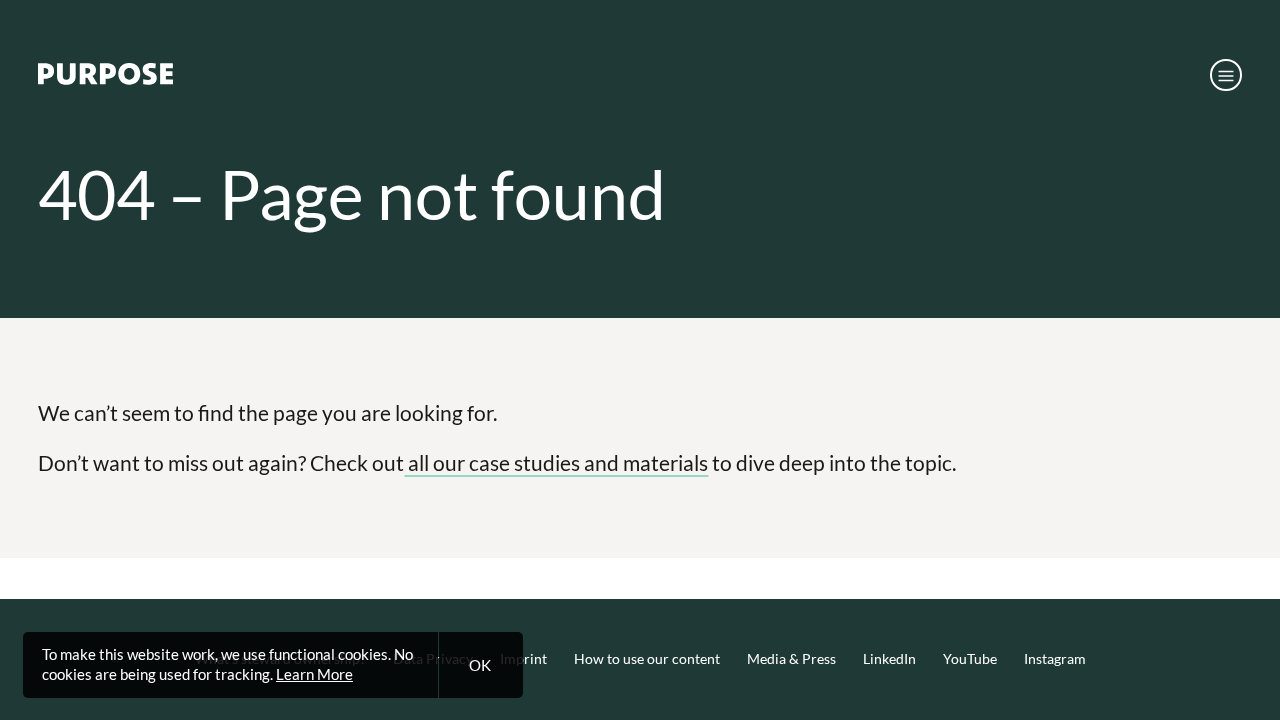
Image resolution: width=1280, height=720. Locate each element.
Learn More (314, 674)
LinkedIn (889, 659)
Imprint (523, 659)
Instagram (1055, 659)
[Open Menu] (1226, 75)
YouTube (970, 659)
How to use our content (647, 659)
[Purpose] (105, 79)
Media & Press (791, 659)
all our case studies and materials (556, 462)
